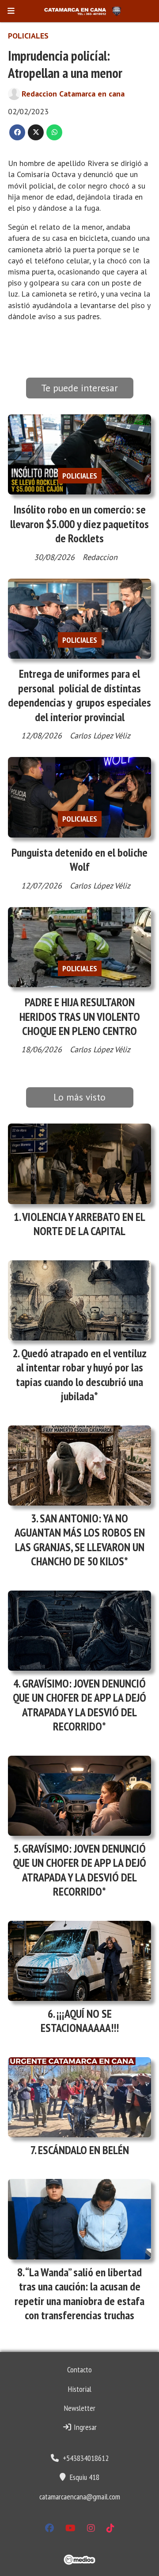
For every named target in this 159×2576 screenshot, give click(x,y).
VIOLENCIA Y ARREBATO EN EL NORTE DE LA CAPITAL (84, 1224)
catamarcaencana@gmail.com (80, 2497)
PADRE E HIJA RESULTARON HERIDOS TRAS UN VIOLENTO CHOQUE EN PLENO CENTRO (80, 1016)
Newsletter (80, 2408)
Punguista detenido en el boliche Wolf (79, 859)
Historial (80, 2389)
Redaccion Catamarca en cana (73, 94)
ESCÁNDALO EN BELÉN (83, 2150)
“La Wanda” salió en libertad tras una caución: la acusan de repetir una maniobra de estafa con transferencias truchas (79, 2294)
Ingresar (84, 2427)
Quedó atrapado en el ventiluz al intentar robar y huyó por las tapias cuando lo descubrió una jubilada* (81, 1375)
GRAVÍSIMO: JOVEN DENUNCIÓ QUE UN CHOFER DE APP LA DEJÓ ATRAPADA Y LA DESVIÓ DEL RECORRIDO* (79, 1705)
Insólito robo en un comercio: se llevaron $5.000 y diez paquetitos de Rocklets (79, 524)
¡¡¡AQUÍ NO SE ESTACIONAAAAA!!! (80, 2021)
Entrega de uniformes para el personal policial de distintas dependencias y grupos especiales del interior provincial (79, 695)
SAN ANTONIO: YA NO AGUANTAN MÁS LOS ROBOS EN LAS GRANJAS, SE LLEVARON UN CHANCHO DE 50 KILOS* (80, 1540)
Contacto (79, 2369)
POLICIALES (28, 36)
